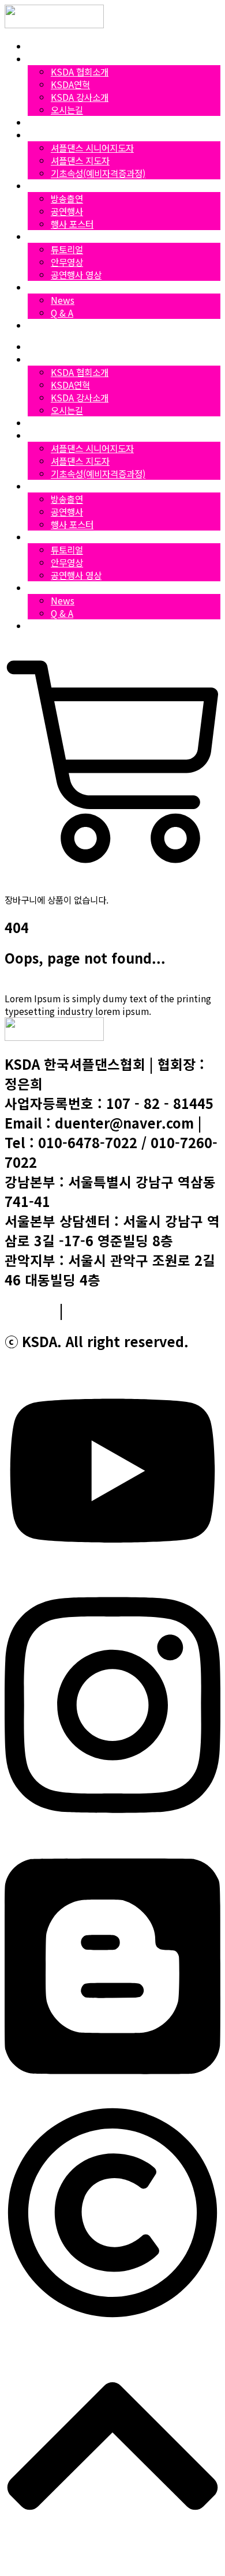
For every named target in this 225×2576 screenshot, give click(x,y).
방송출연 (67, 198)
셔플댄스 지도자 (80, 160)
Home (40, 46)
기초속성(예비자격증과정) (98, 173)
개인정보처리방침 (118, 1310)
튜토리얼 (67, 249)
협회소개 (44, 59)
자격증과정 (48, 135)
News (40, 287)
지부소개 (44, 122)
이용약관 (30, 1310)
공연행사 (67, 211)
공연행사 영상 (76, 274)
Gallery (42, 186)
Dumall (43, 325)
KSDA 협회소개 (80, 72)
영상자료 (44, 236)
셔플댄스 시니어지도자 (92, 148)
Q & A (62, 313)
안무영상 (67, 262)
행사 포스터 (72, 224)
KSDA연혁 (70, 84)
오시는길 (67, 110)
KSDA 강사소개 (80, 97)
